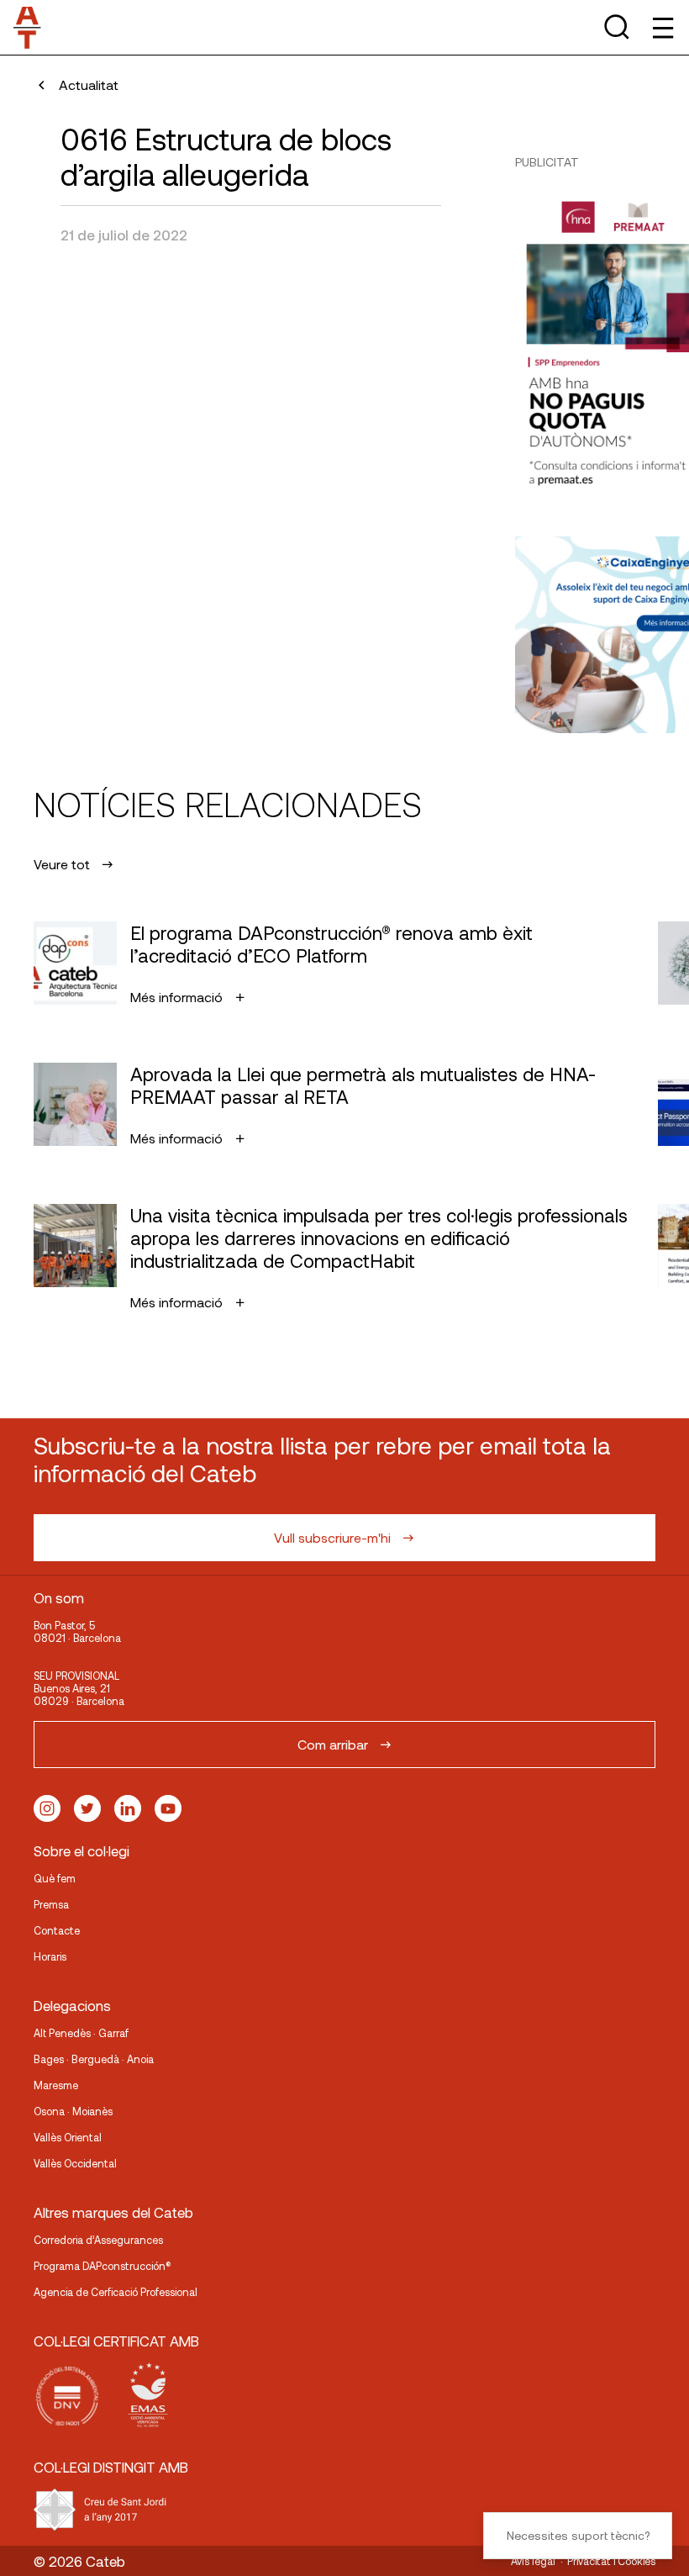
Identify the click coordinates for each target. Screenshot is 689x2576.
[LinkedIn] (128, 1808)
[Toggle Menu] (662, 27)
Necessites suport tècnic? (578, 2535)
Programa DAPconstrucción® (103, 2266)
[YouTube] (168, 1808)
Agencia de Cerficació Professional (116, 2292)
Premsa (51, 1904)
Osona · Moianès (73, 2111)
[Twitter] (87, 1808)
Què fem (55, 1878)
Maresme (56, 2085)
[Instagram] (47, 1808)
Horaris (50, 1956)
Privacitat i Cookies (611, 2561)
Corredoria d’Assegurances (98, 2240)
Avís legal (533, 2561)
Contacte (57, 1930)
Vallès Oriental (68, 2137)
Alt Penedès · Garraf (81, 2033)
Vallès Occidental (75, 2163)
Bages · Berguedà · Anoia (94, 2059)
